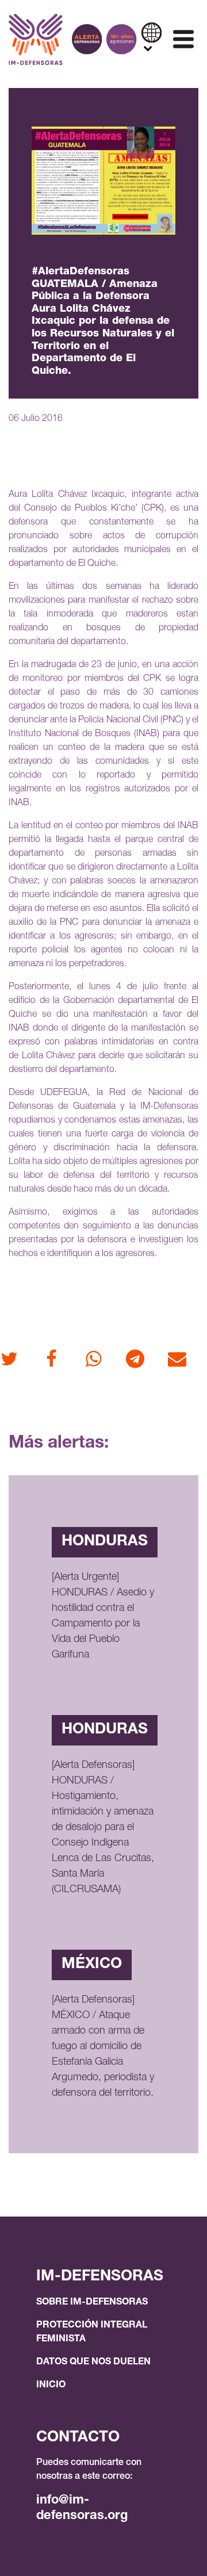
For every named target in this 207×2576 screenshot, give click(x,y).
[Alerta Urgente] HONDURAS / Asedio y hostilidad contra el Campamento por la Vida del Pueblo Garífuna (103, 1616)
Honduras (105, 1542)
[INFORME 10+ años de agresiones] (121, 39)
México (92, 1965)
